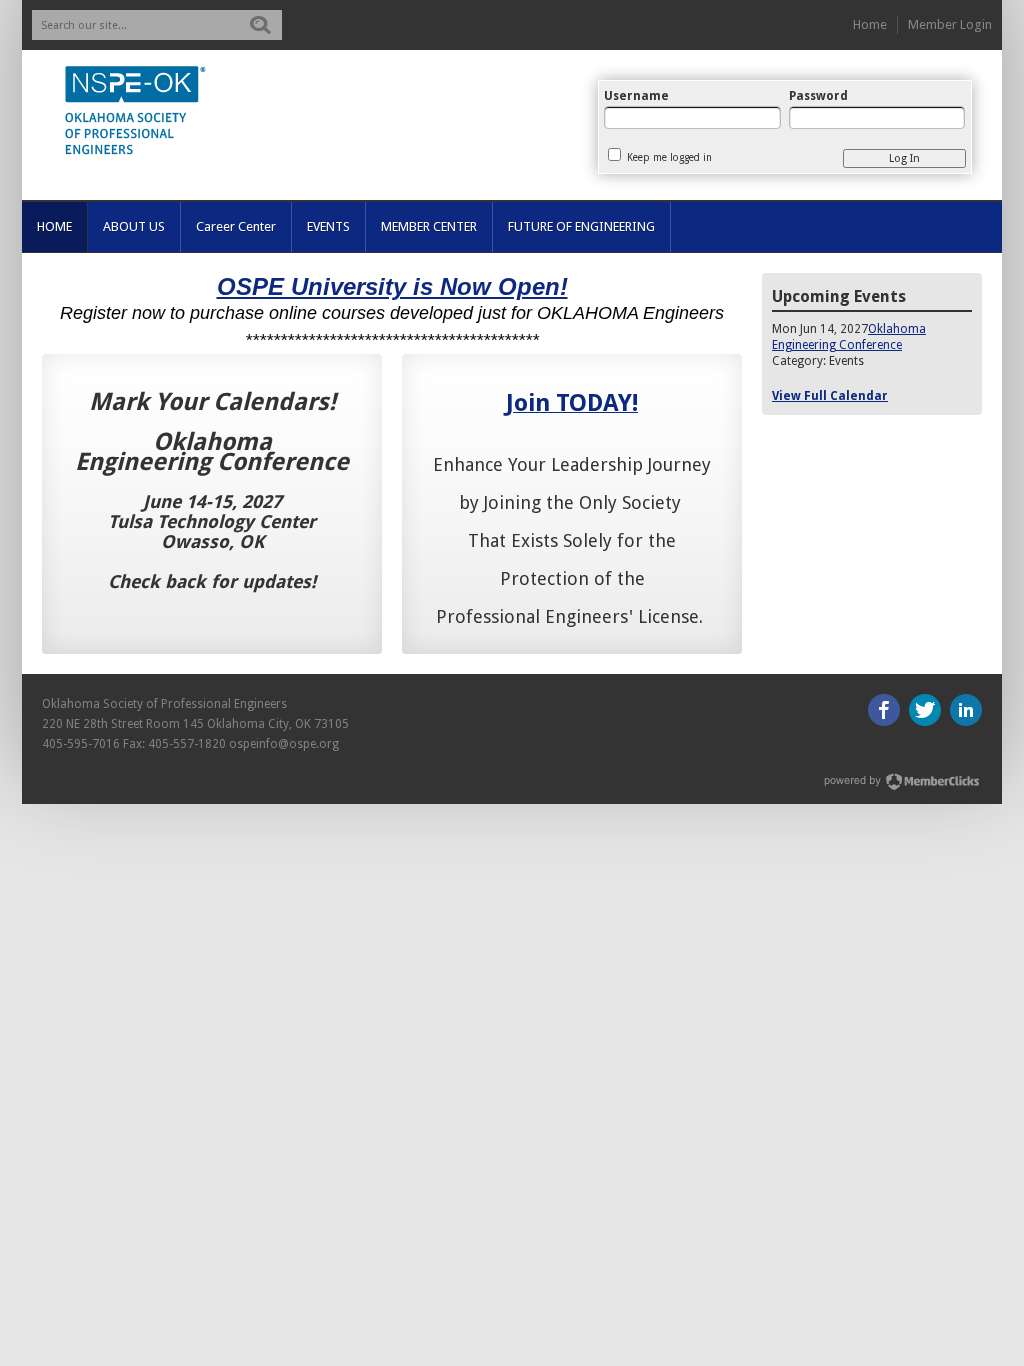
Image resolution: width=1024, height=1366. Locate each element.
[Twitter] (925, 710)
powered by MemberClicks (903, 781)
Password (818, 96)
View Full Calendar (830, 396)
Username (636, 96)
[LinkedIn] (966, 710)
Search (260, 25)
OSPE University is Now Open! (392, 286)
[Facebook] (884, 710)
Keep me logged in (669, 157)
